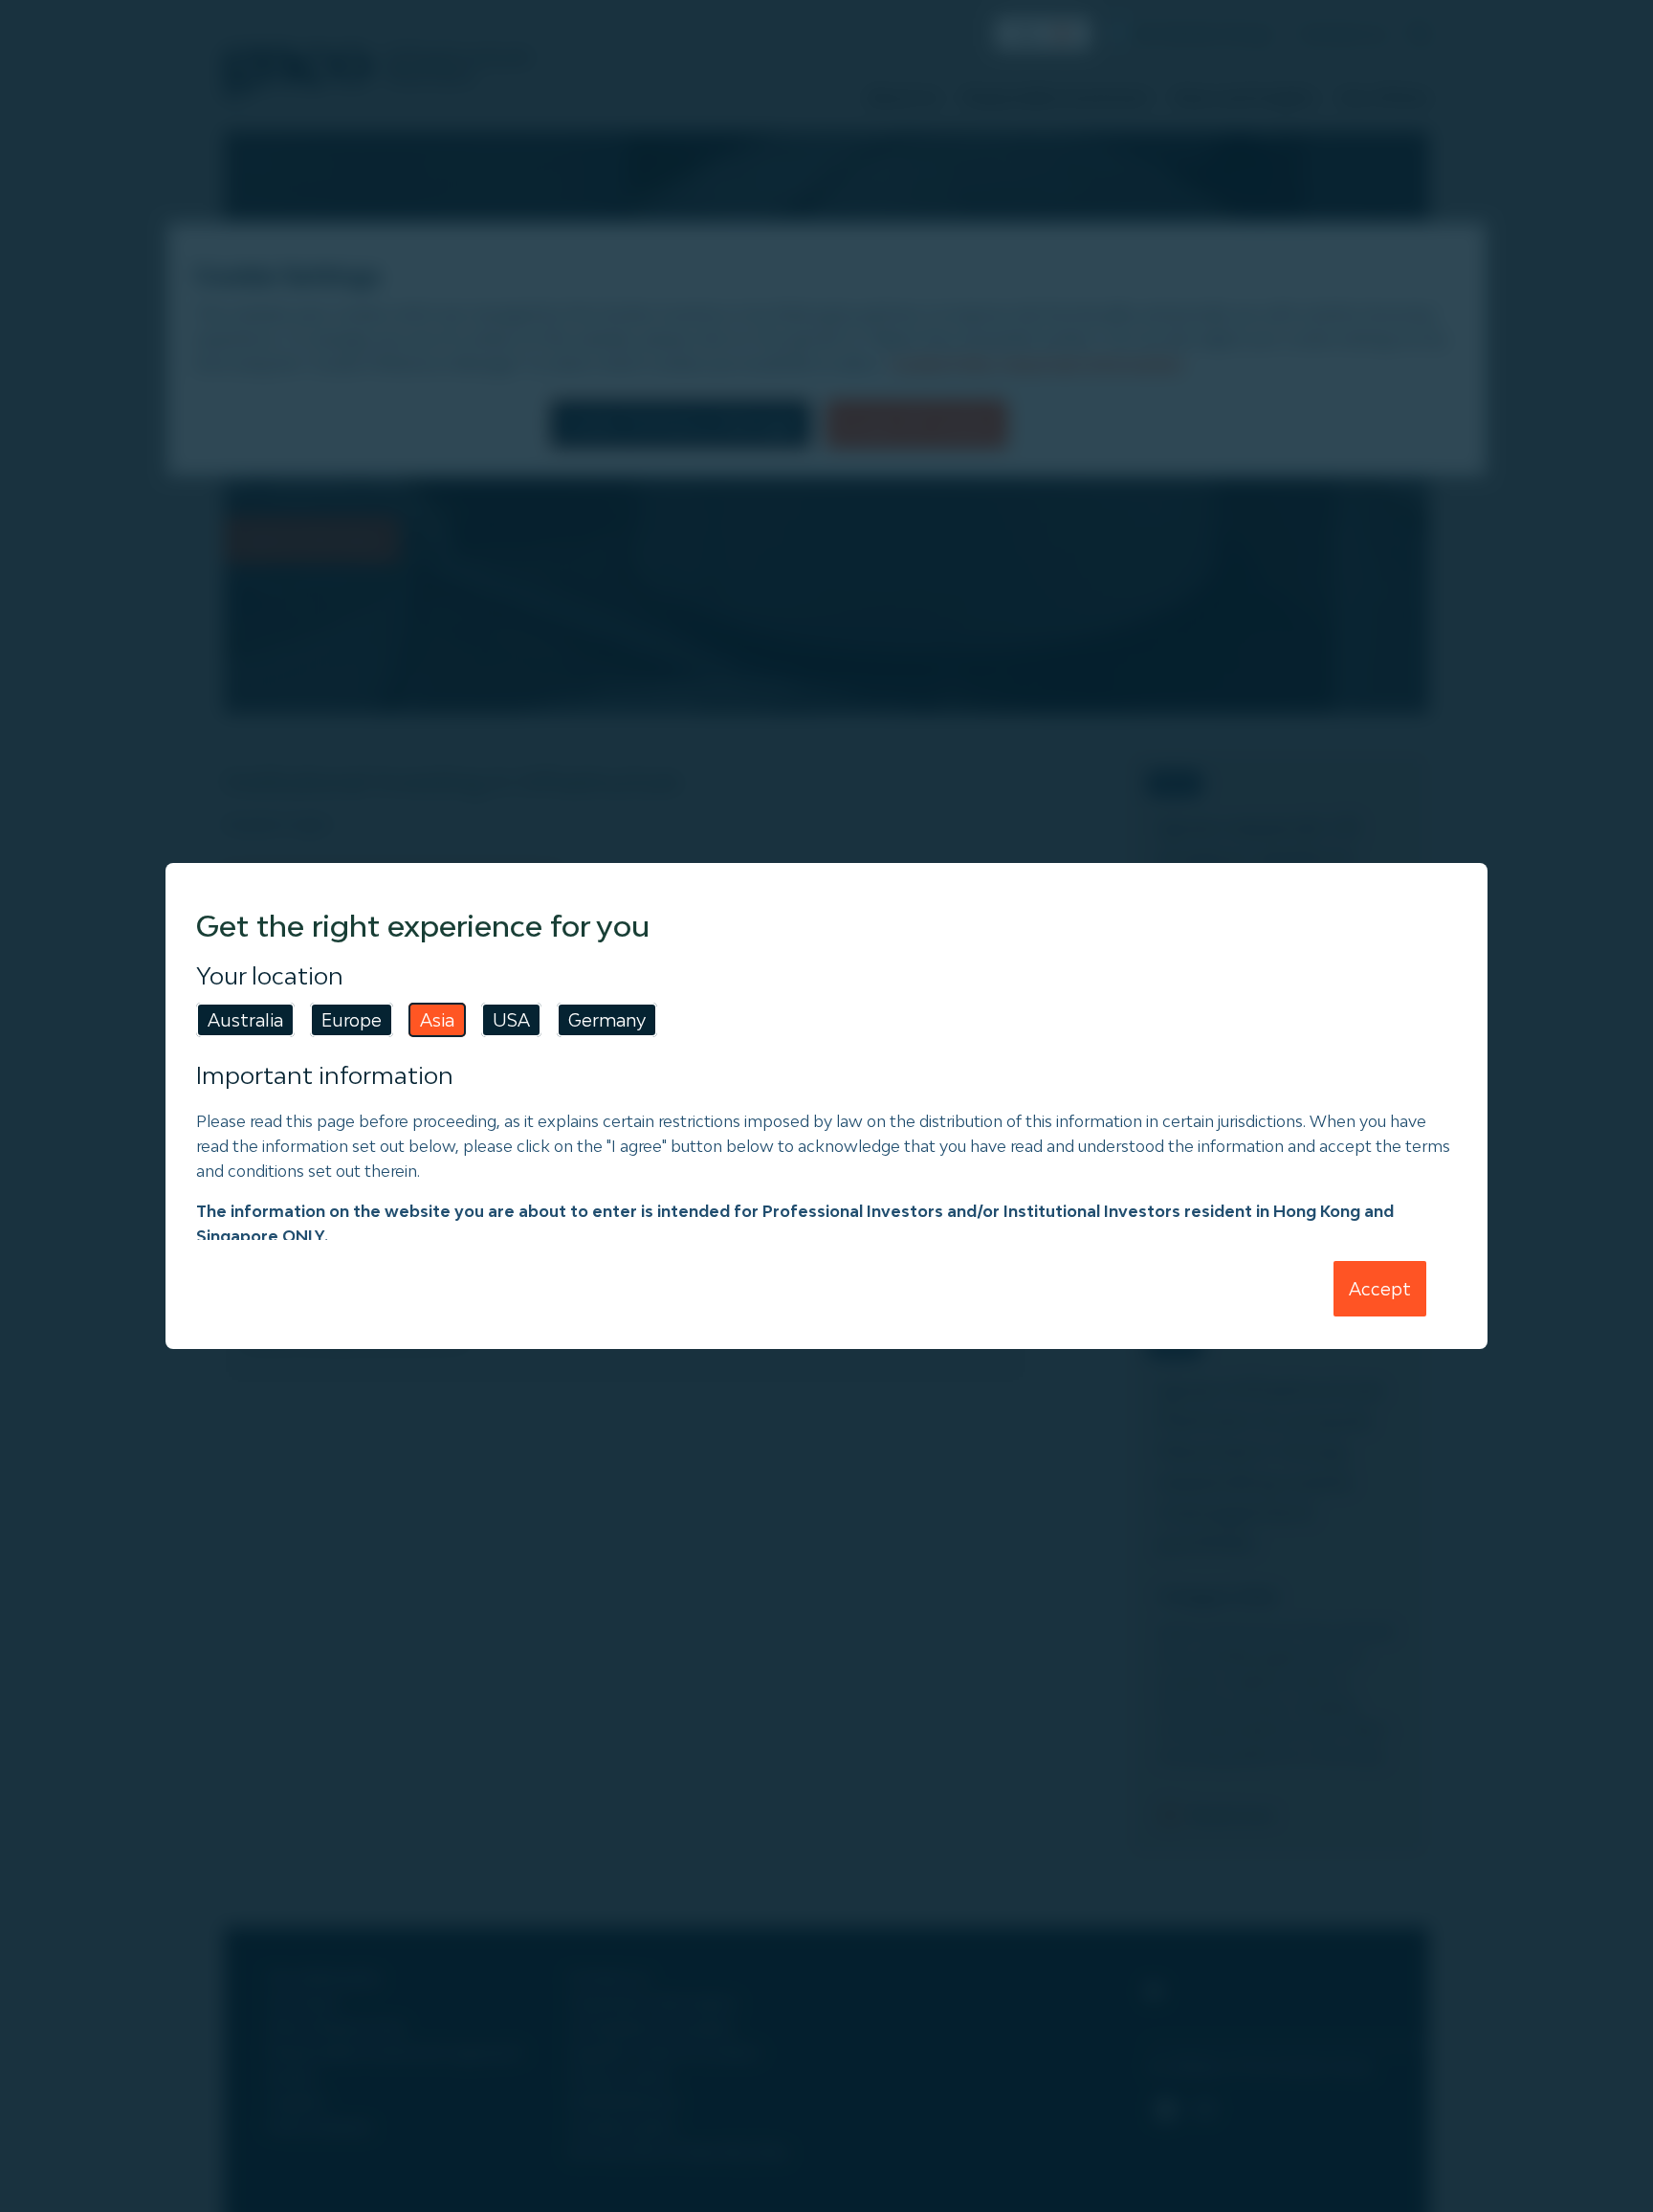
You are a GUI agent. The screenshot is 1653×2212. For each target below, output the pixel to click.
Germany (607, 1020)
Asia (437, 1020)
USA (511, 1020)
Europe (352, 1020)
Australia (245, 1020)
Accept (1380, 1289)
